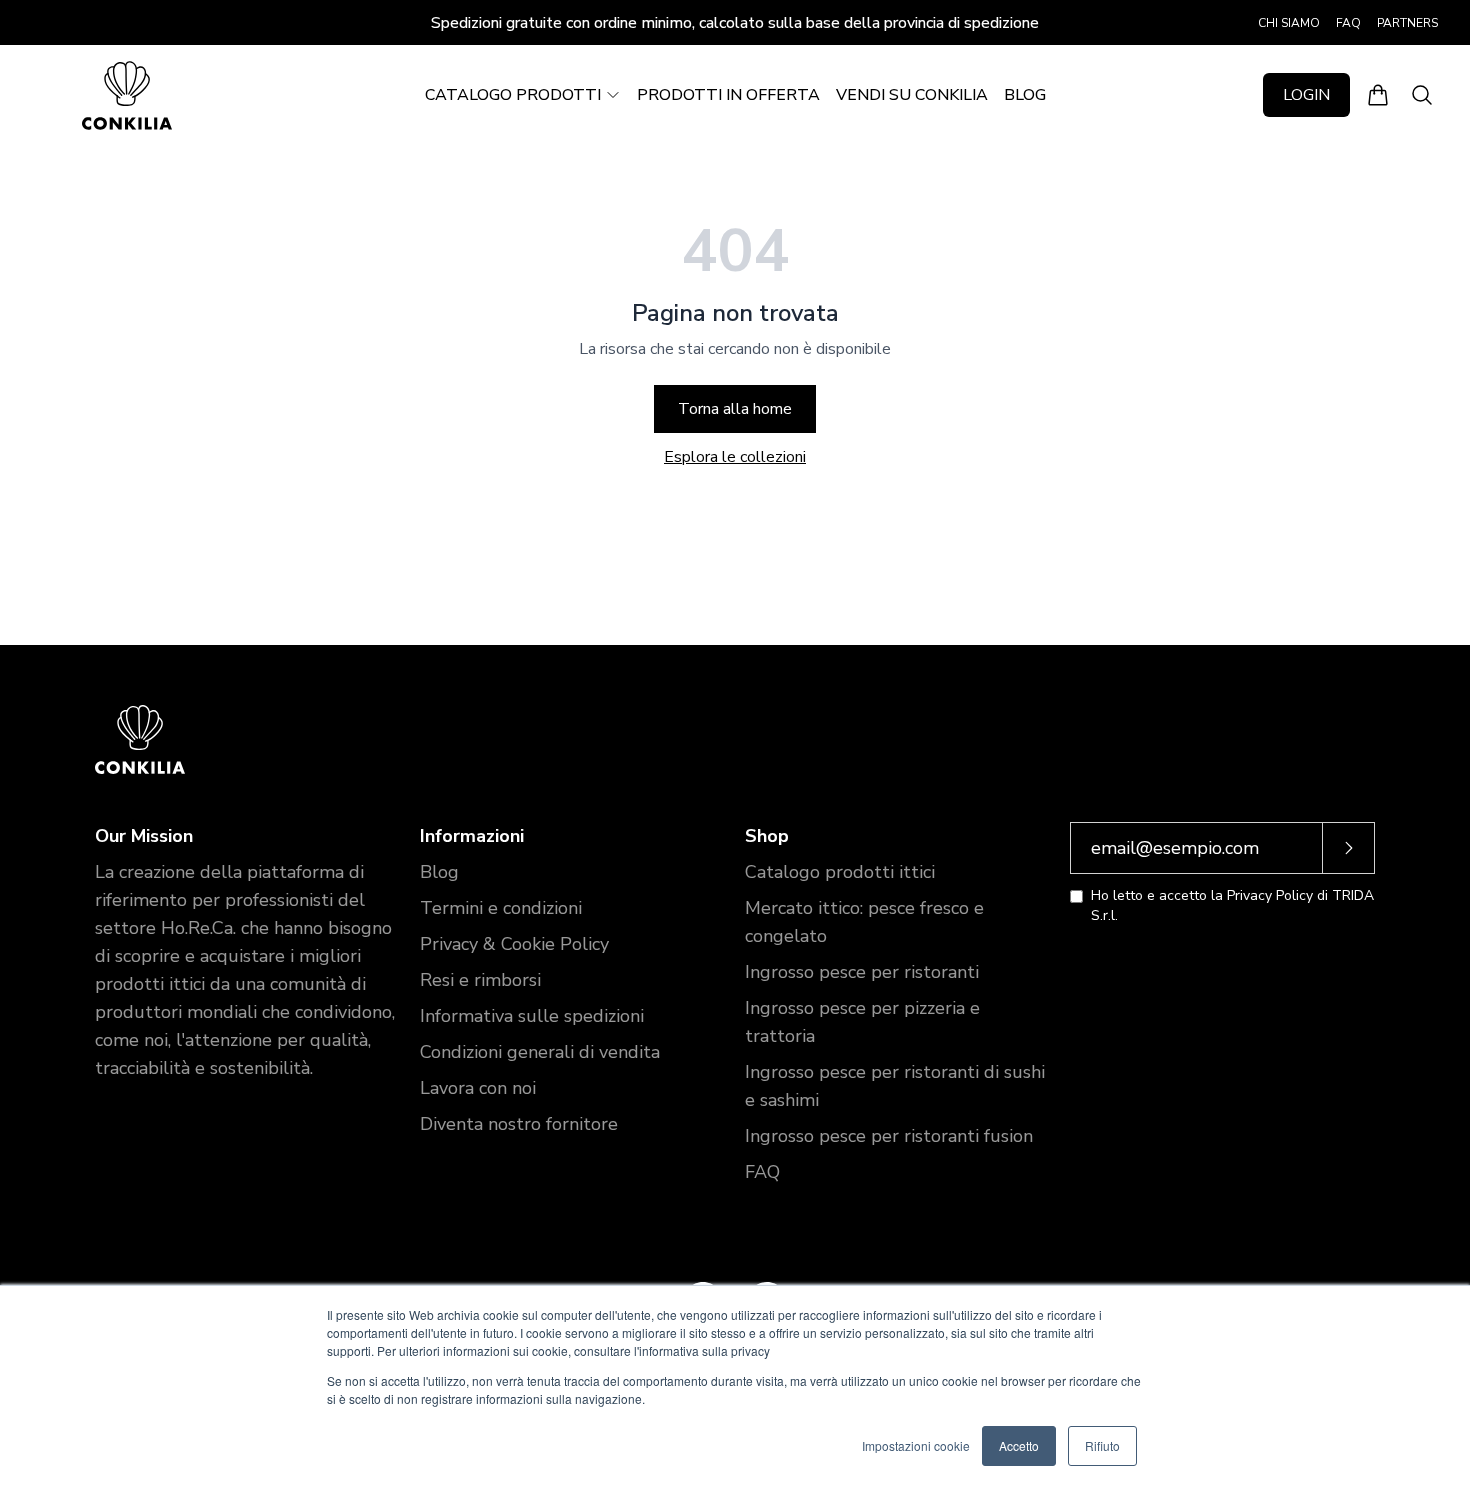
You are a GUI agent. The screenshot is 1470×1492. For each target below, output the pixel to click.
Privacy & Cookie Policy (514, 944)
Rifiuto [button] (1102, 1445)
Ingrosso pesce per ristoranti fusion (889, 1136)
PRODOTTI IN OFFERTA (728, 95)
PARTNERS (1407, 23)
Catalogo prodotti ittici (840, 872)
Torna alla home (735, 409)
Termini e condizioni (501, 908)
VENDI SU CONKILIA (912, 95)
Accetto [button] (1019, 1445)
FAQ (1348, 23)
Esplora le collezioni (735, 457)
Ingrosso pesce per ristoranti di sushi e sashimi (895, 1086)
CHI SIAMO (1289, 23)
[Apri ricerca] (1422, 95)
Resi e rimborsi (480, 980)
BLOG (1025, 95)
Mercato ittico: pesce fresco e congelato (864, 922)
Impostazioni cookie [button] (916, 1445)
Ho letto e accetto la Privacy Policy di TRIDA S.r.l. (1232, 905)
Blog (439, 872)
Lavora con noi (478, 1088)
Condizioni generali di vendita (540, 1052)
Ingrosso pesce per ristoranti (862, 972)
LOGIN (1306, 95)
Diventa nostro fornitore (519, 1124)
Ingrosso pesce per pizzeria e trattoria (862, 1022)
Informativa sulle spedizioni (532, 1016)
